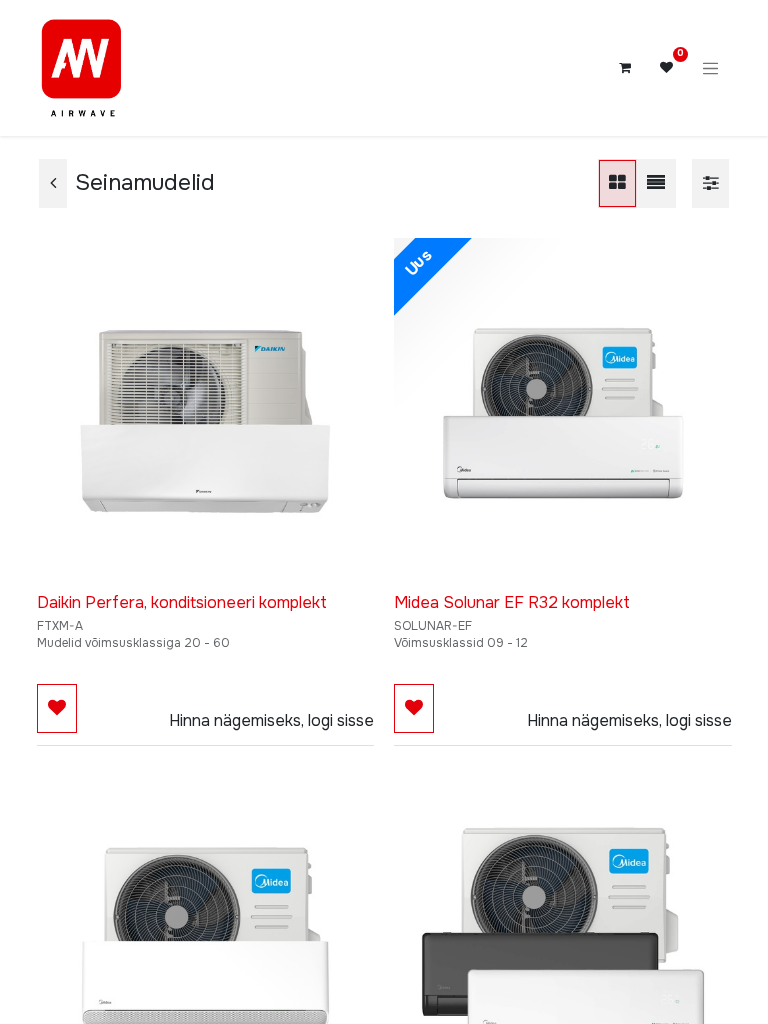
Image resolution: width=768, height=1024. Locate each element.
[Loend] (656, 183)
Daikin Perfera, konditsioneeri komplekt (182, 602)
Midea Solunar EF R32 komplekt (512, 602)
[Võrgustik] (617, 183)
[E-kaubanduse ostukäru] (625, 68)
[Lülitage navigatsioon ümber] (711, 68)
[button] (57, 708)
